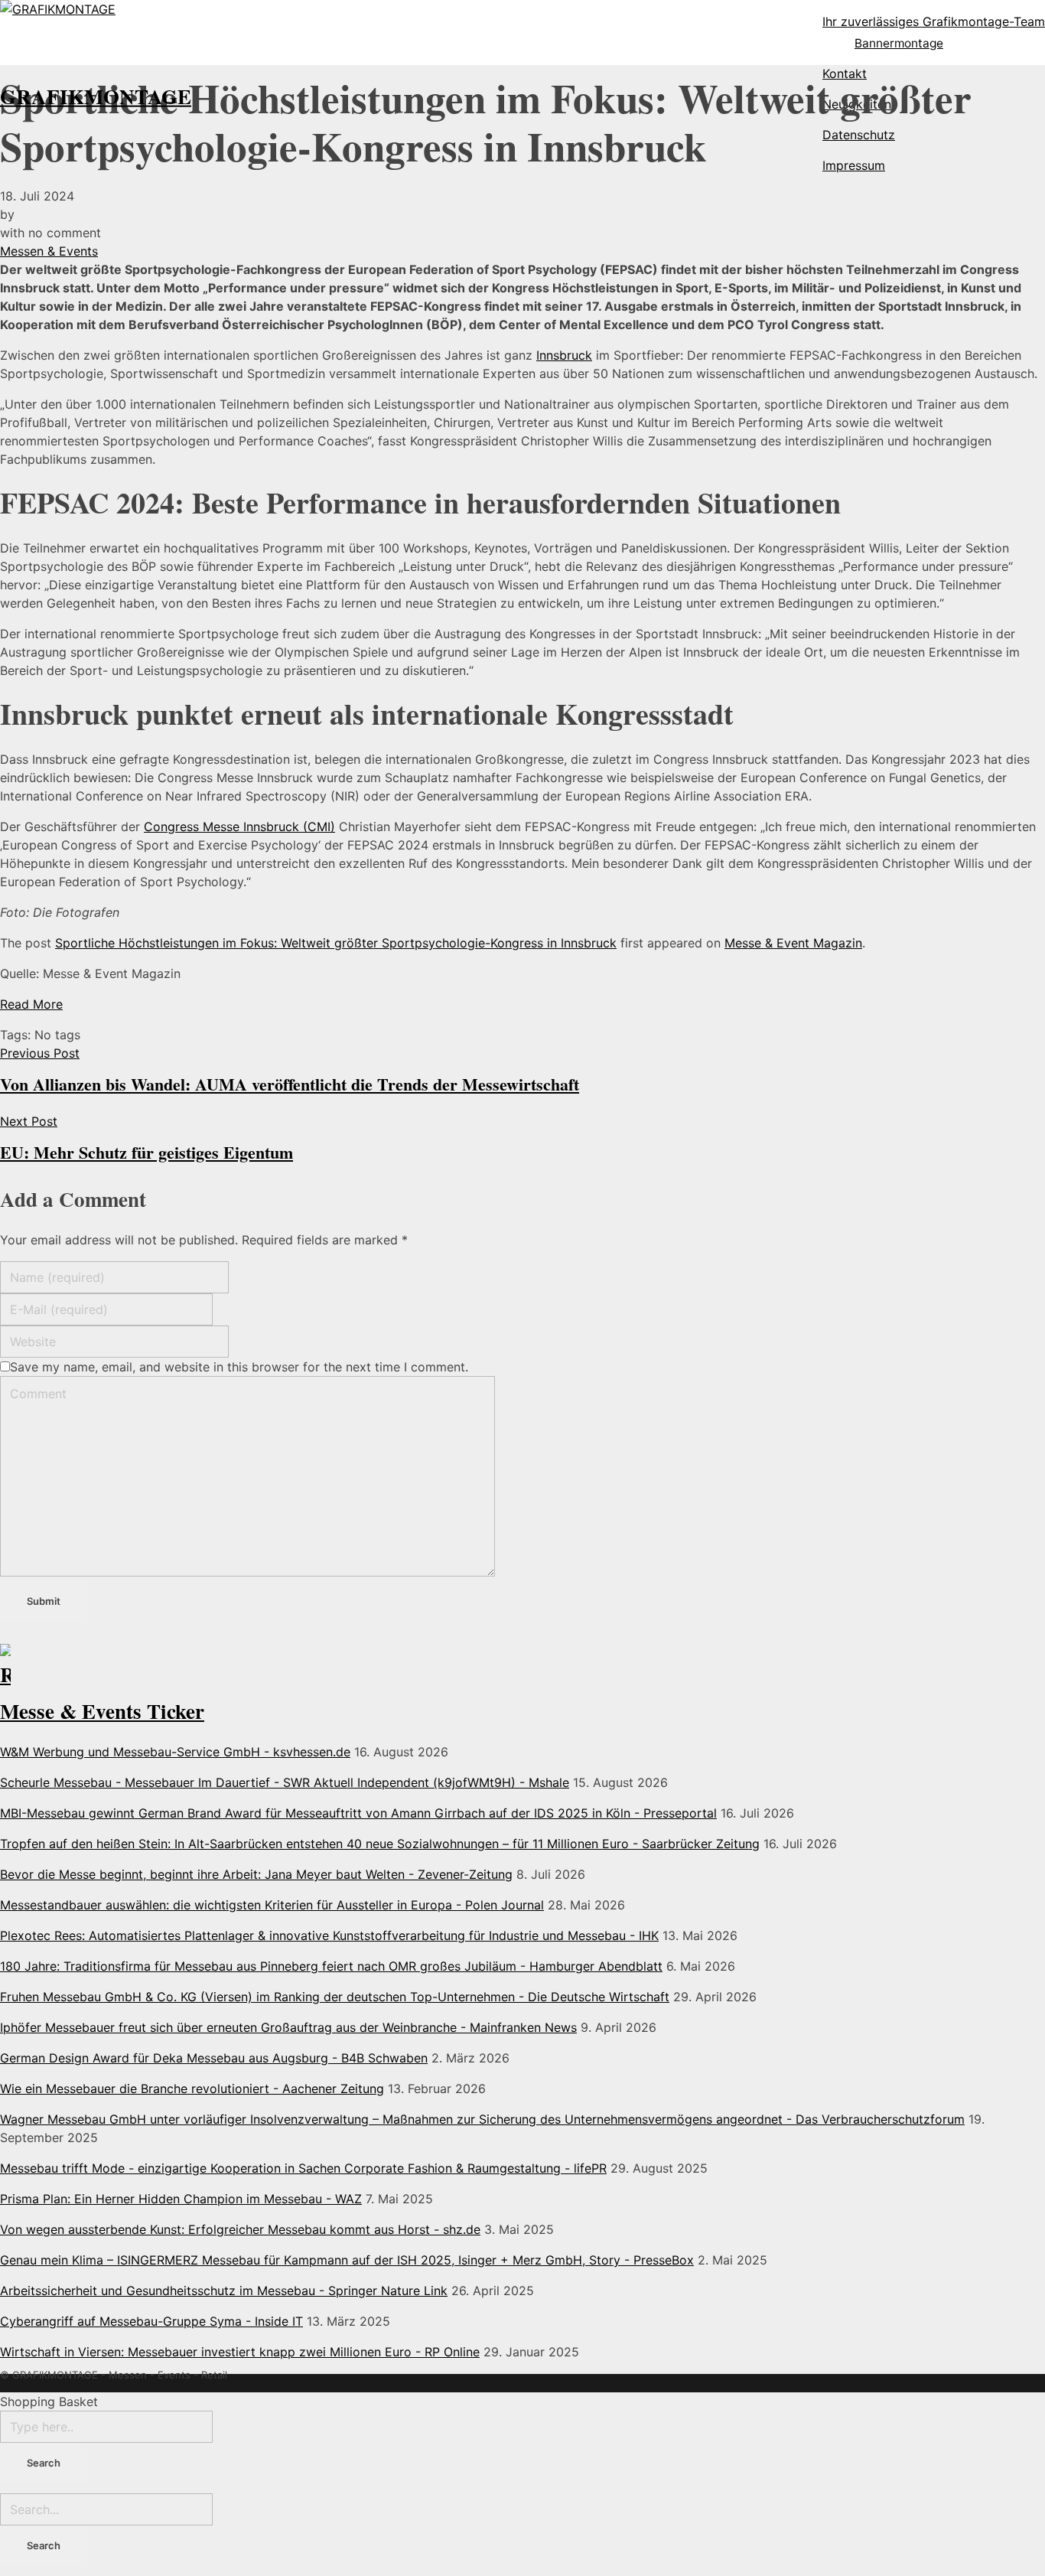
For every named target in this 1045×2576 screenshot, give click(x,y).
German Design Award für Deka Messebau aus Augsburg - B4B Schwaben (214, 2058)
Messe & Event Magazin (793, 943)
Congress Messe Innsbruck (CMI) (239, 827)
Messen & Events (49, 251)
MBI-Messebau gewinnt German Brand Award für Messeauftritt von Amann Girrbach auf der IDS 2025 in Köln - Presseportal (358, 1813)
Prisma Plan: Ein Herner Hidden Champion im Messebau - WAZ (181, 2199)
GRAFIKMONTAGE (96, 96)
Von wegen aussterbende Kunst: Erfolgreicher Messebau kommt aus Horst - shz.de (240, 2229)
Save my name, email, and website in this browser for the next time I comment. (239, 1367)
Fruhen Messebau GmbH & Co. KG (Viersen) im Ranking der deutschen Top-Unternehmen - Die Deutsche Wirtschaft (335, 1997)
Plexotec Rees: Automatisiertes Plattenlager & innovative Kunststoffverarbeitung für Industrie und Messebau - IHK (329, 1935)
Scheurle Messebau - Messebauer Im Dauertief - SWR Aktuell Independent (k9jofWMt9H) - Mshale (285, 1782)
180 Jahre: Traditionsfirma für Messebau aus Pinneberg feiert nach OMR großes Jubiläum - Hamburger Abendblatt (331, 1966)
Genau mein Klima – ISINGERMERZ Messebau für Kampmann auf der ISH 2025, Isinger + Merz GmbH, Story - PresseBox (347, 2260)
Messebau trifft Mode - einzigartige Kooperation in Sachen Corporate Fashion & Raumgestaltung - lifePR (303, 2168)
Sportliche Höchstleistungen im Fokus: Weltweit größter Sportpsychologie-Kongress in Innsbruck (336, 943)
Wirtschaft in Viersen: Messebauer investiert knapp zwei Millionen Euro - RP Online (240, 2352)
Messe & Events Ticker (102, 1711)
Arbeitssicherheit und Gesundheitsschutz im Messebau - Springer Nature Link (224, 2291)
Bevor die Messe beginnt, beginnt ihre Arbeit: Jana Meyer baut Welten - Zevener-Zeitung (256, 1874)
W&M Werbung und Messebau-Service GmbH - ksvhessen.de (175, 1752)
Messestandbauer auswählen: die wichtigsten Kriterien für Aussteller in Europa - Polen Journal (272, 1905)
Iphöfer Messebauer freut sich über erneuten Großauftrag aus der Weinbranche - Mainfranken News (288, 2027)
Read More (31, 1004)
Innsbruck (564, 355)
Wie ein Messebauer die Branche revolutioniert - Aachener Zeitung (192, 2089)
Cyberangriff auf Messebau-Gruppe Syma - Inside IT (151, 2321)
